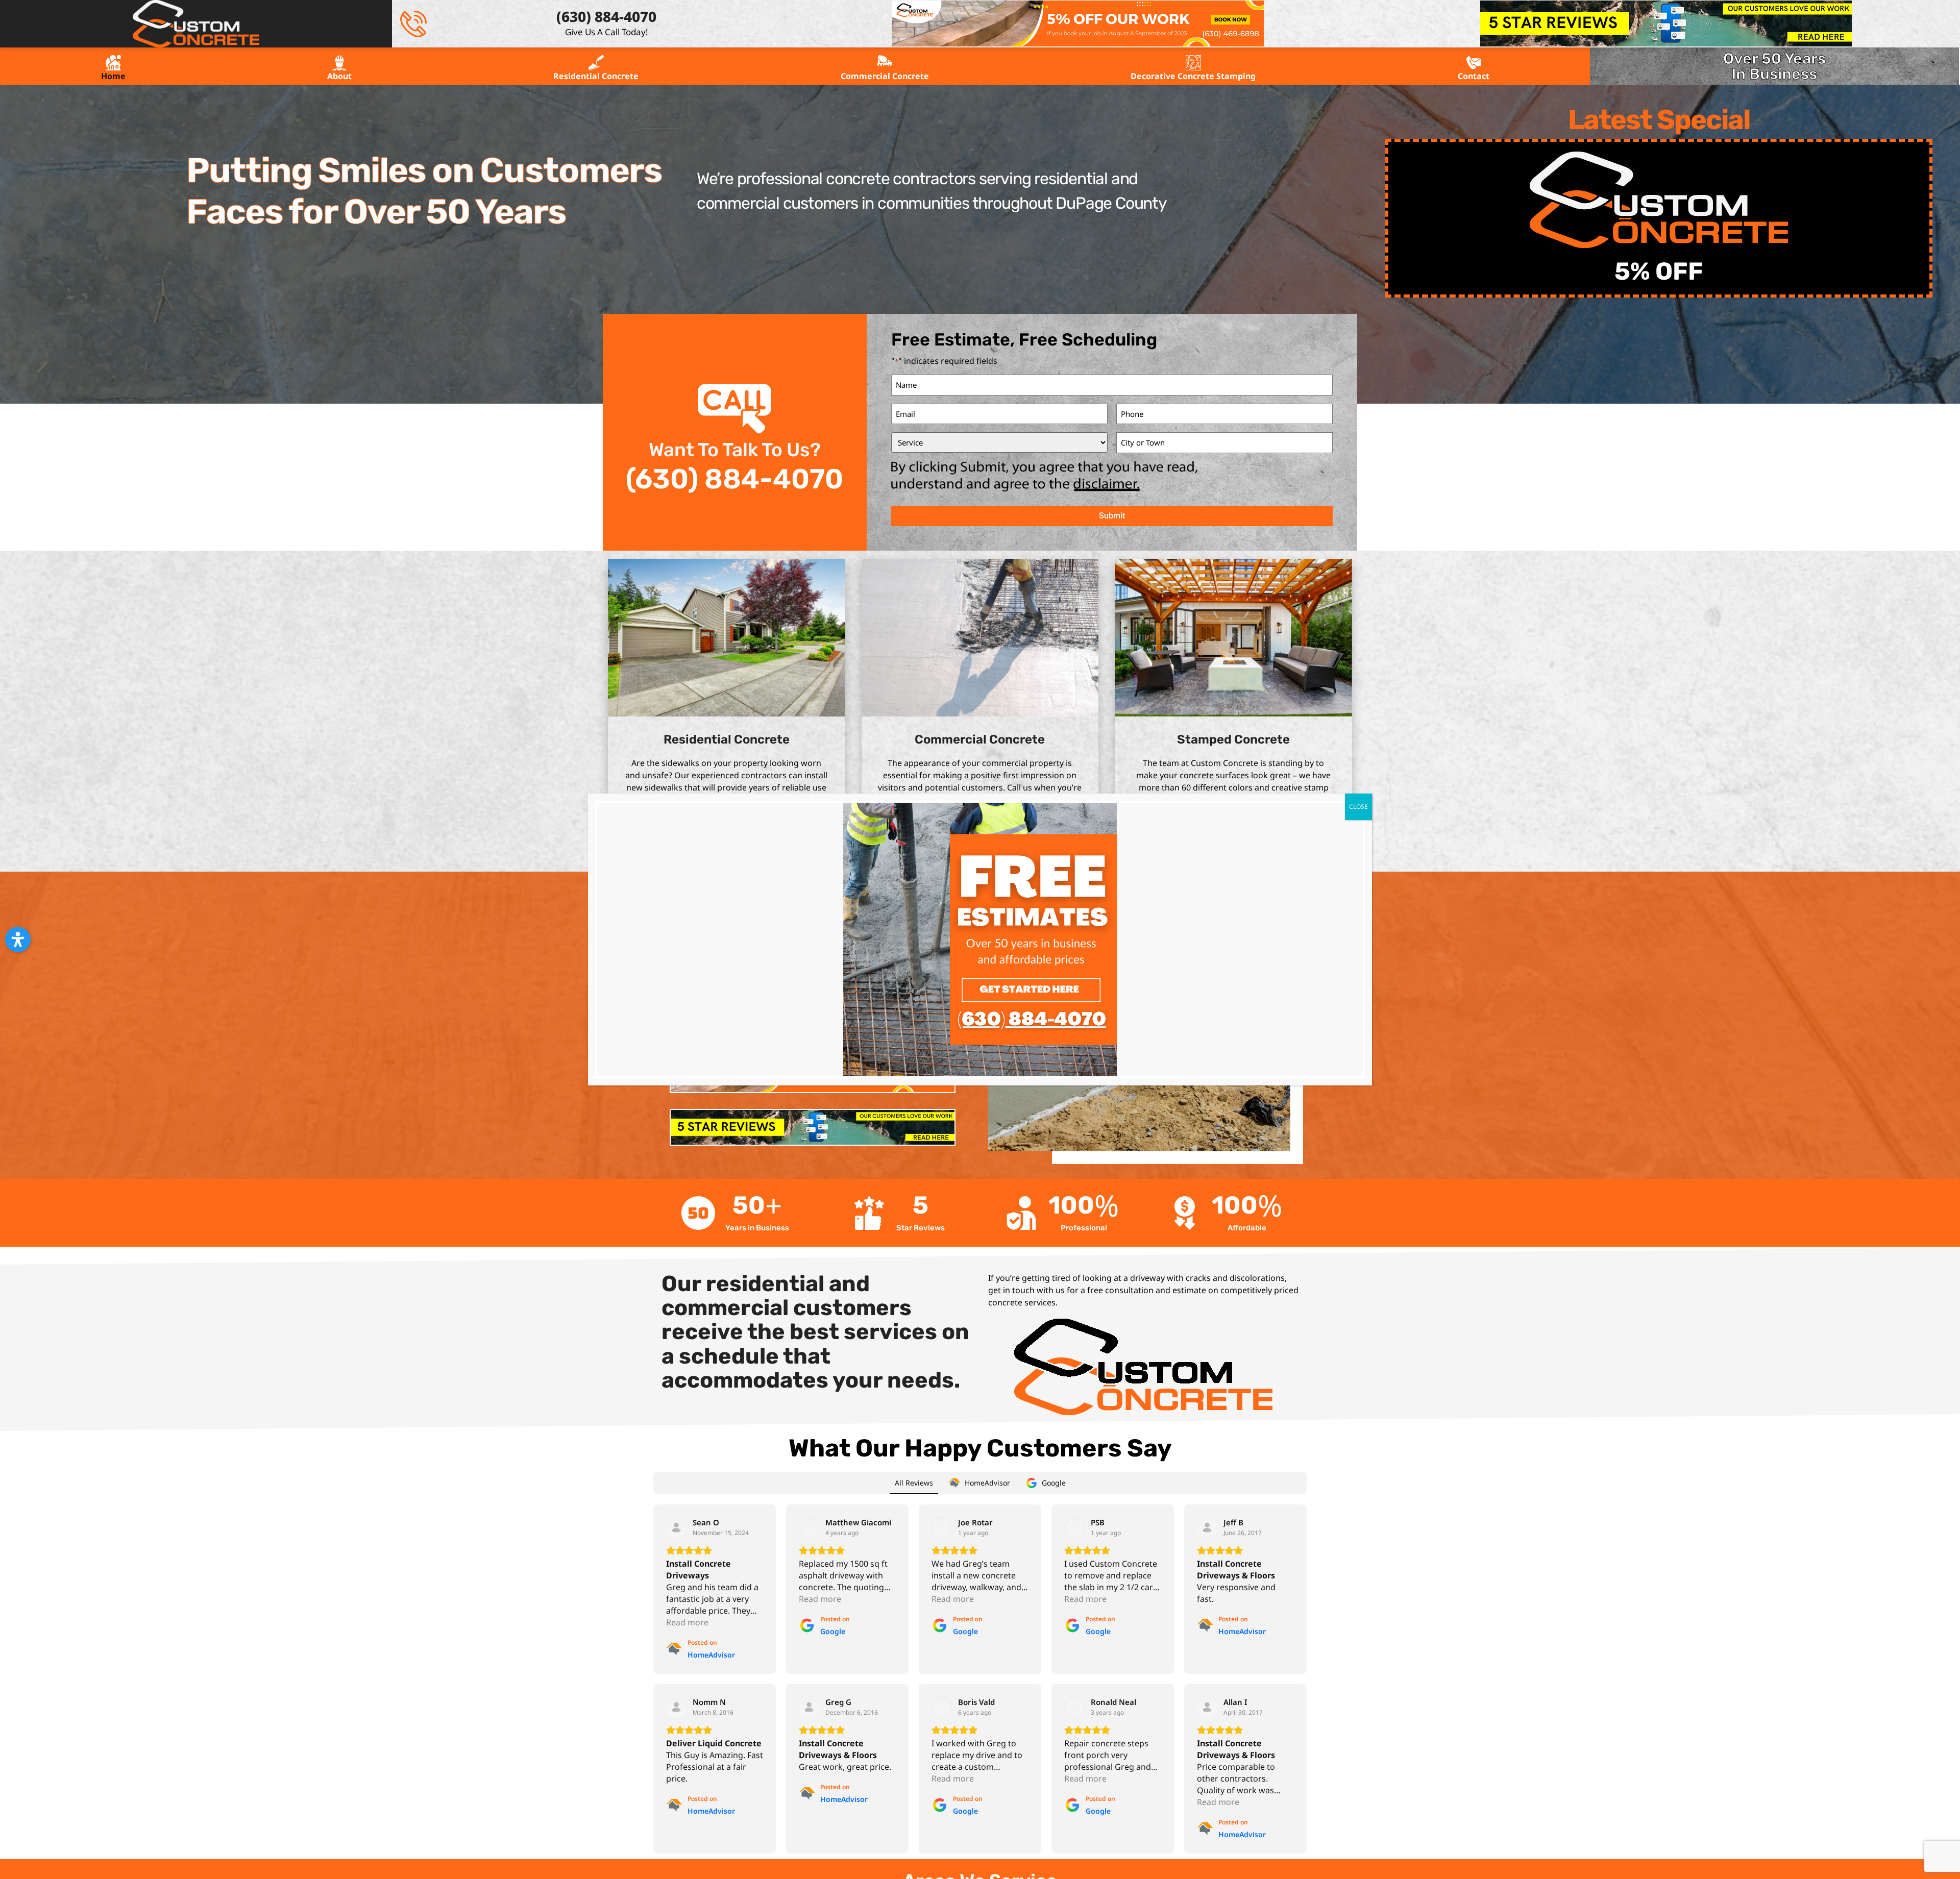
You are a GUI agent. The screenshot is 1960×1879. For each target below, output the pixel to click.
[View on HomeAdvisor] (676, 1527)
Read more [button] (687, 1622)
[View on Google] (809, 1527)
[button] (18, 939)
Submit (1112, 516)
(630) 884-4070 (734, 479)
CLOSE (1358, 807)
